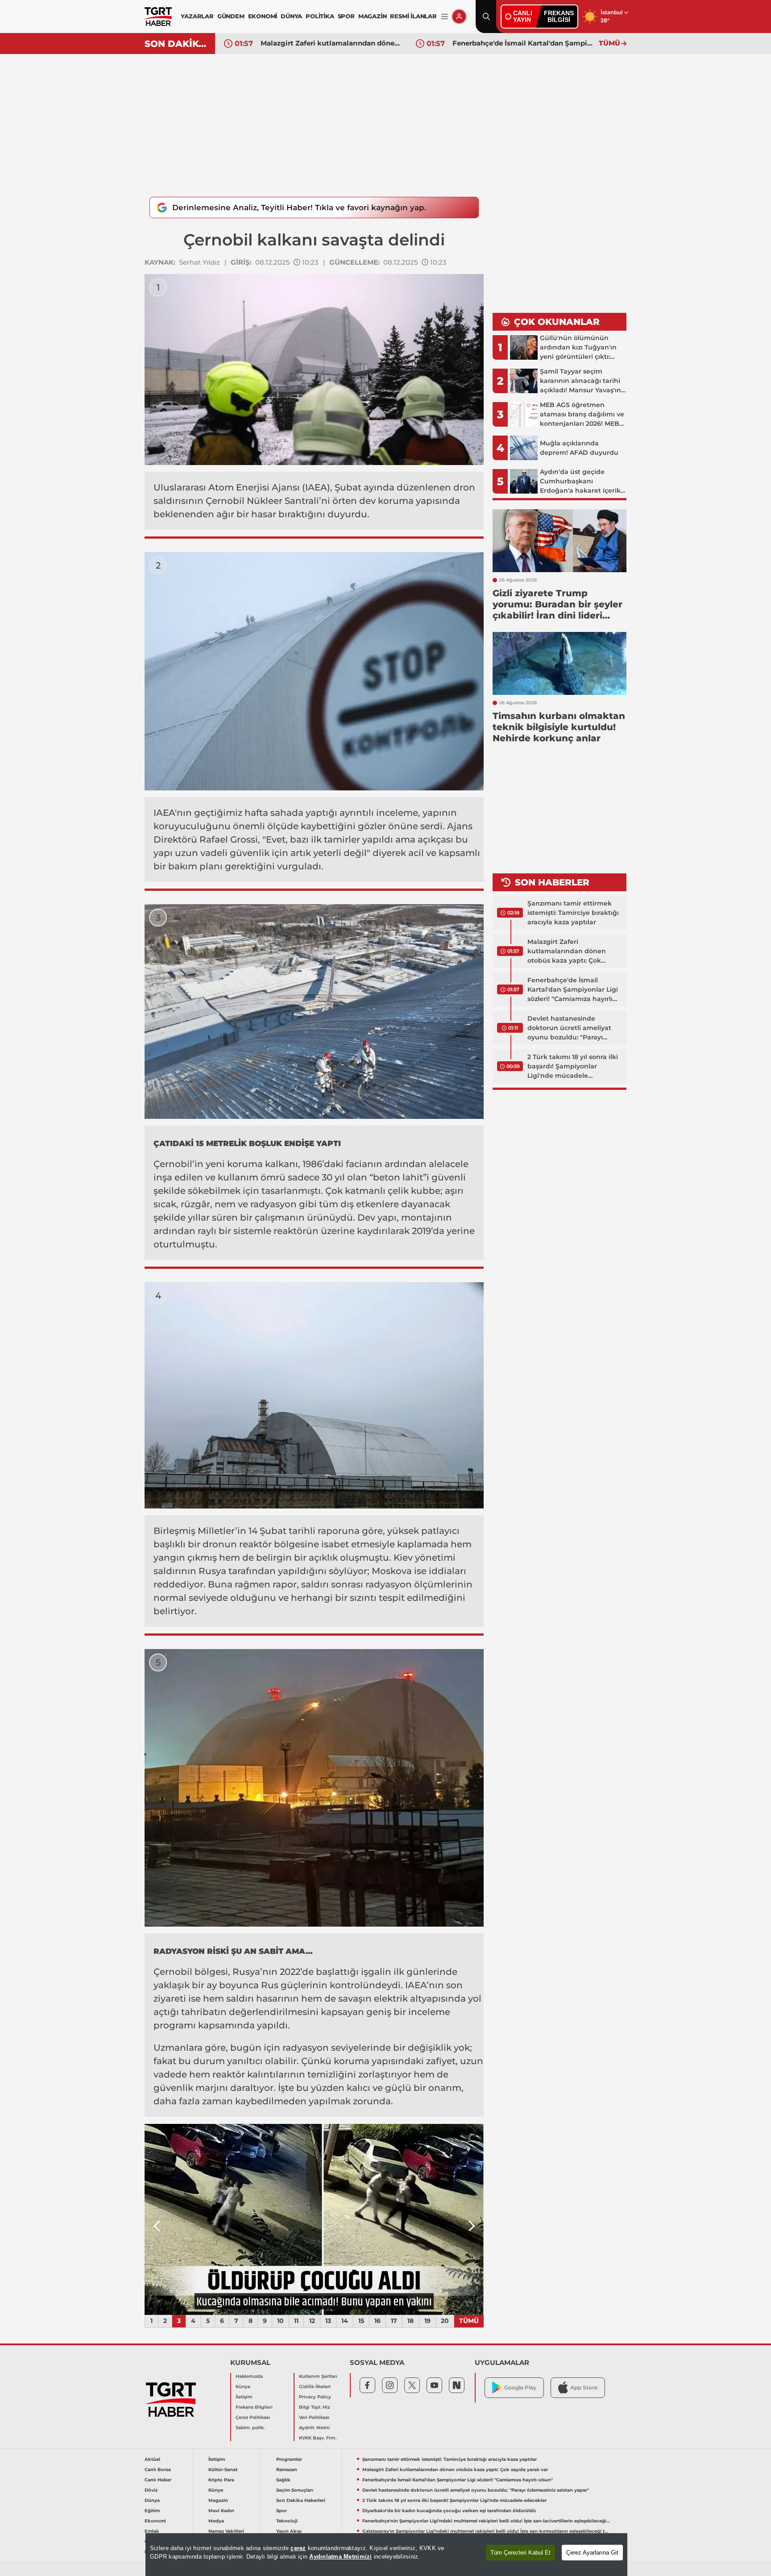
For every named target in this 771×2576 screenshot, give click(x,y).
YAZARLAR (197, 16)
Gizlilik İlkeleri (315, 2387)
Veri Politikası (314, 2417)
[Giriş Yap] (459, 17)
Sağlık (283, 2480)
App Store (584, 2387)
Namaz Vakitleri (226, 2531)
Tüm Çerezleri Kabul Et (520, 2553)
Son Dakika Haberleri (301, 2500)
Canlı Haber (158, 2480)
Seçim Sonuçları (295, 2490)
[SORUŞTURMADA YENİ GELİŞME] (421, 2219)
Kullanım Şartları (318, 2376)
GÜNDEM (231, 16)
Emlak (152, 2531)
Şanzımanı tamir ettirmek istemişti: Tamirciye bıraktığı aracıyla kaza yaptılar (573, 913)
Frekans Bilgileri (254, 2407)
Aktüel (152, 2459)
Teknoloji (287, 2521)
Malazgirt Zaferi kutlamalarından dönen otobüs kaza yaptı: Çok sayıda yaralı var (567, 951)
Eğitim (152, 2511)
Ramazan (287, 2470)
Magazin (218, 2500)
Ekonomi (155, 2521)
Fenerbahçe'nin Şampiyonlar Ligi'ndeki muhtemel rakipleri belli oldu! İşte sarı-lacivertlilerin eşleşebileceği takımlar (486, 2521)
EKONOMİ (263, 16)
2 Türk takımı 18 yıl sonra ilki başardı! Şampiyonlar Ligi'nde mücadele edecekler (573, 1067)
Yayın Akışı (289, 2531)
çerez (298, 2548)
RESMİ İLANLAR (413, 16)
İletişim (244, 2397)
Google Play (520, 2387)
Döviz (151, 2490)
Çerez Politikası (253, 2417)
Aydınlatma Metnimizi (340, 2557)
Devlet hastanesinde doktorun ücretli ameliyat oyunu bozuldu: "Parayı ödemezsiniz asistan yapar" (523, 43)
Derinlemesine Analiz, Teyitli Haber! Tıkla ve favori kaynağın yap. (299, 208)
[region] (386, 2555)
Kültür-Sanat (223, 2470)
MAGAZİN (373, 16)
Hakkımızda (249, 2376)
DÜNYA (291, 16)
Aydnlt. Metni (314, 2428)
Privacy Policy (315, 2397)
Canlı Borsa (158, 2470)
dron (464, 487)
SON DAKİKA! (176, 44)
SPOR (346, 16)
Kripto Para (221, 2480)
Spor (282, 2511)
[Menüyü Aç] (445, 17)
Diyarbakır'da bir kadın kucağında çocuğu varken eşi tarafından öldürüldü (449, 2511)
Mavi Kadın (221, 2511)
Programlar (289, 2459)
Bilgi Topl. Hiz (314, 2407)
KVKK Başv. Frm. (318, 2438)
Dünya (152, 2500)
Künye (243, 2387)
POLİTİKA (320, 16)
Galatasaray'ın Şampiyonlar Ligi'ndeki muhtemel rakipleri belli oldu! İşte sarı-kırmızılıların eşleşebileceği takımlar (486, 2531)
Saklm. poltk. (250, 2428)
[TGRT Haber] (158, 17)
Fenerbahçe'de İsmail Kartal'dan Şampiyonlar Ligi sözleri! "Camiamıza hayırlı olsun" (332, 43)
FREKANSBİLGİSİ (559, 16)
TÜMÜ (609, 43)
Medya (216, 2521)
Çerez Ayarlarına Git (592, 2553)
